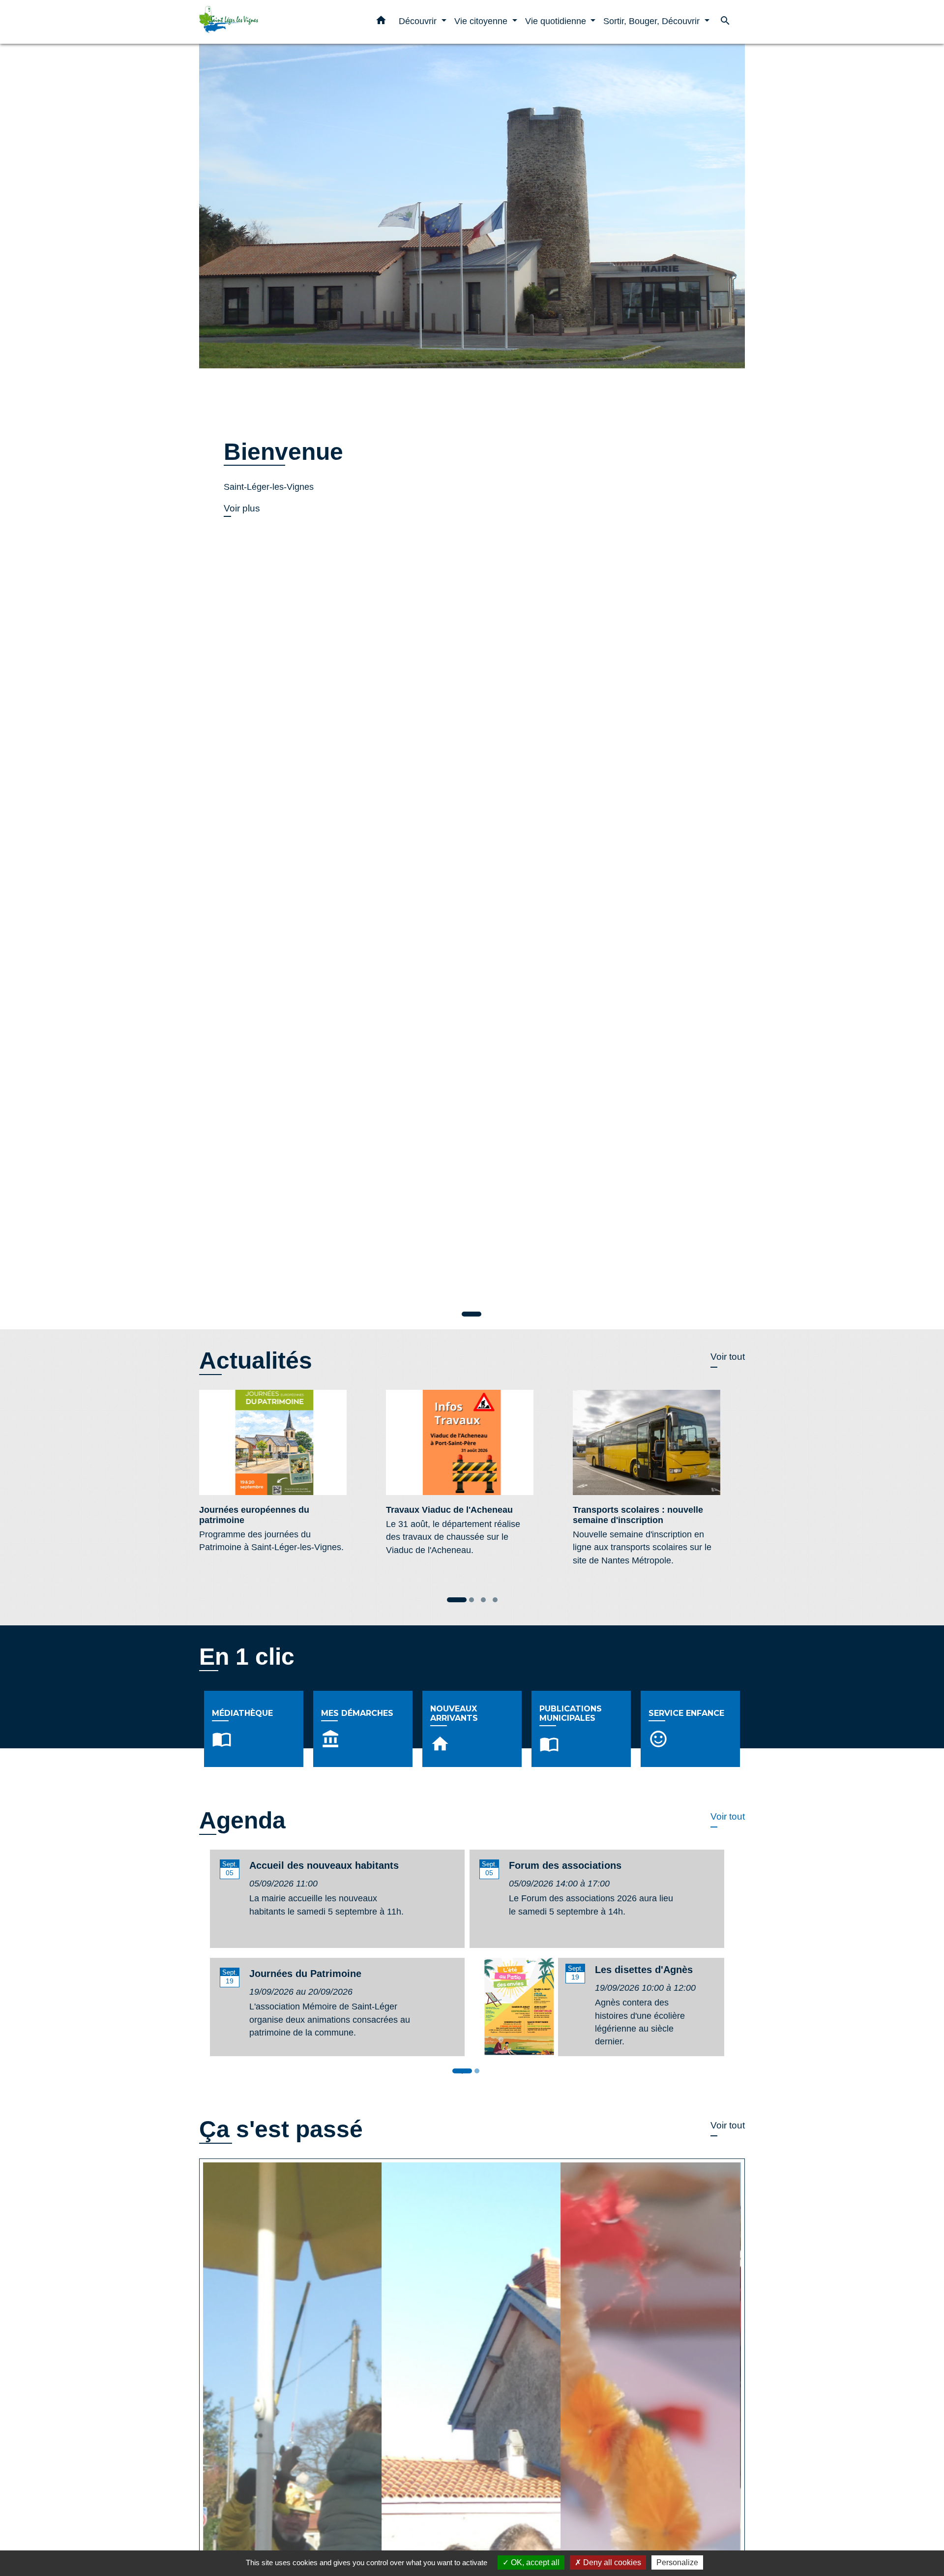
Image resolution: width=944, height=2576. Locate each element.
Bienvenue (283, 452)
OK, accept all (534, 2562)
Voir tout (728, 1357)
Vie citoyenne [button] (482, 21)
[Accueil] (261, 22)
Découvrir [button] (419, 21)
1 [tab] (465, 2073)
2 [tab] (479, 2073)
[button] (381, 22)
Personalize (677, 2562)
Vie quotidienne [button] (557, 21)
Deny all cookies (611, 2562)
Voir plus (242, 508)
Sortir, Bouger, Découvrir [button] (653, 21)
